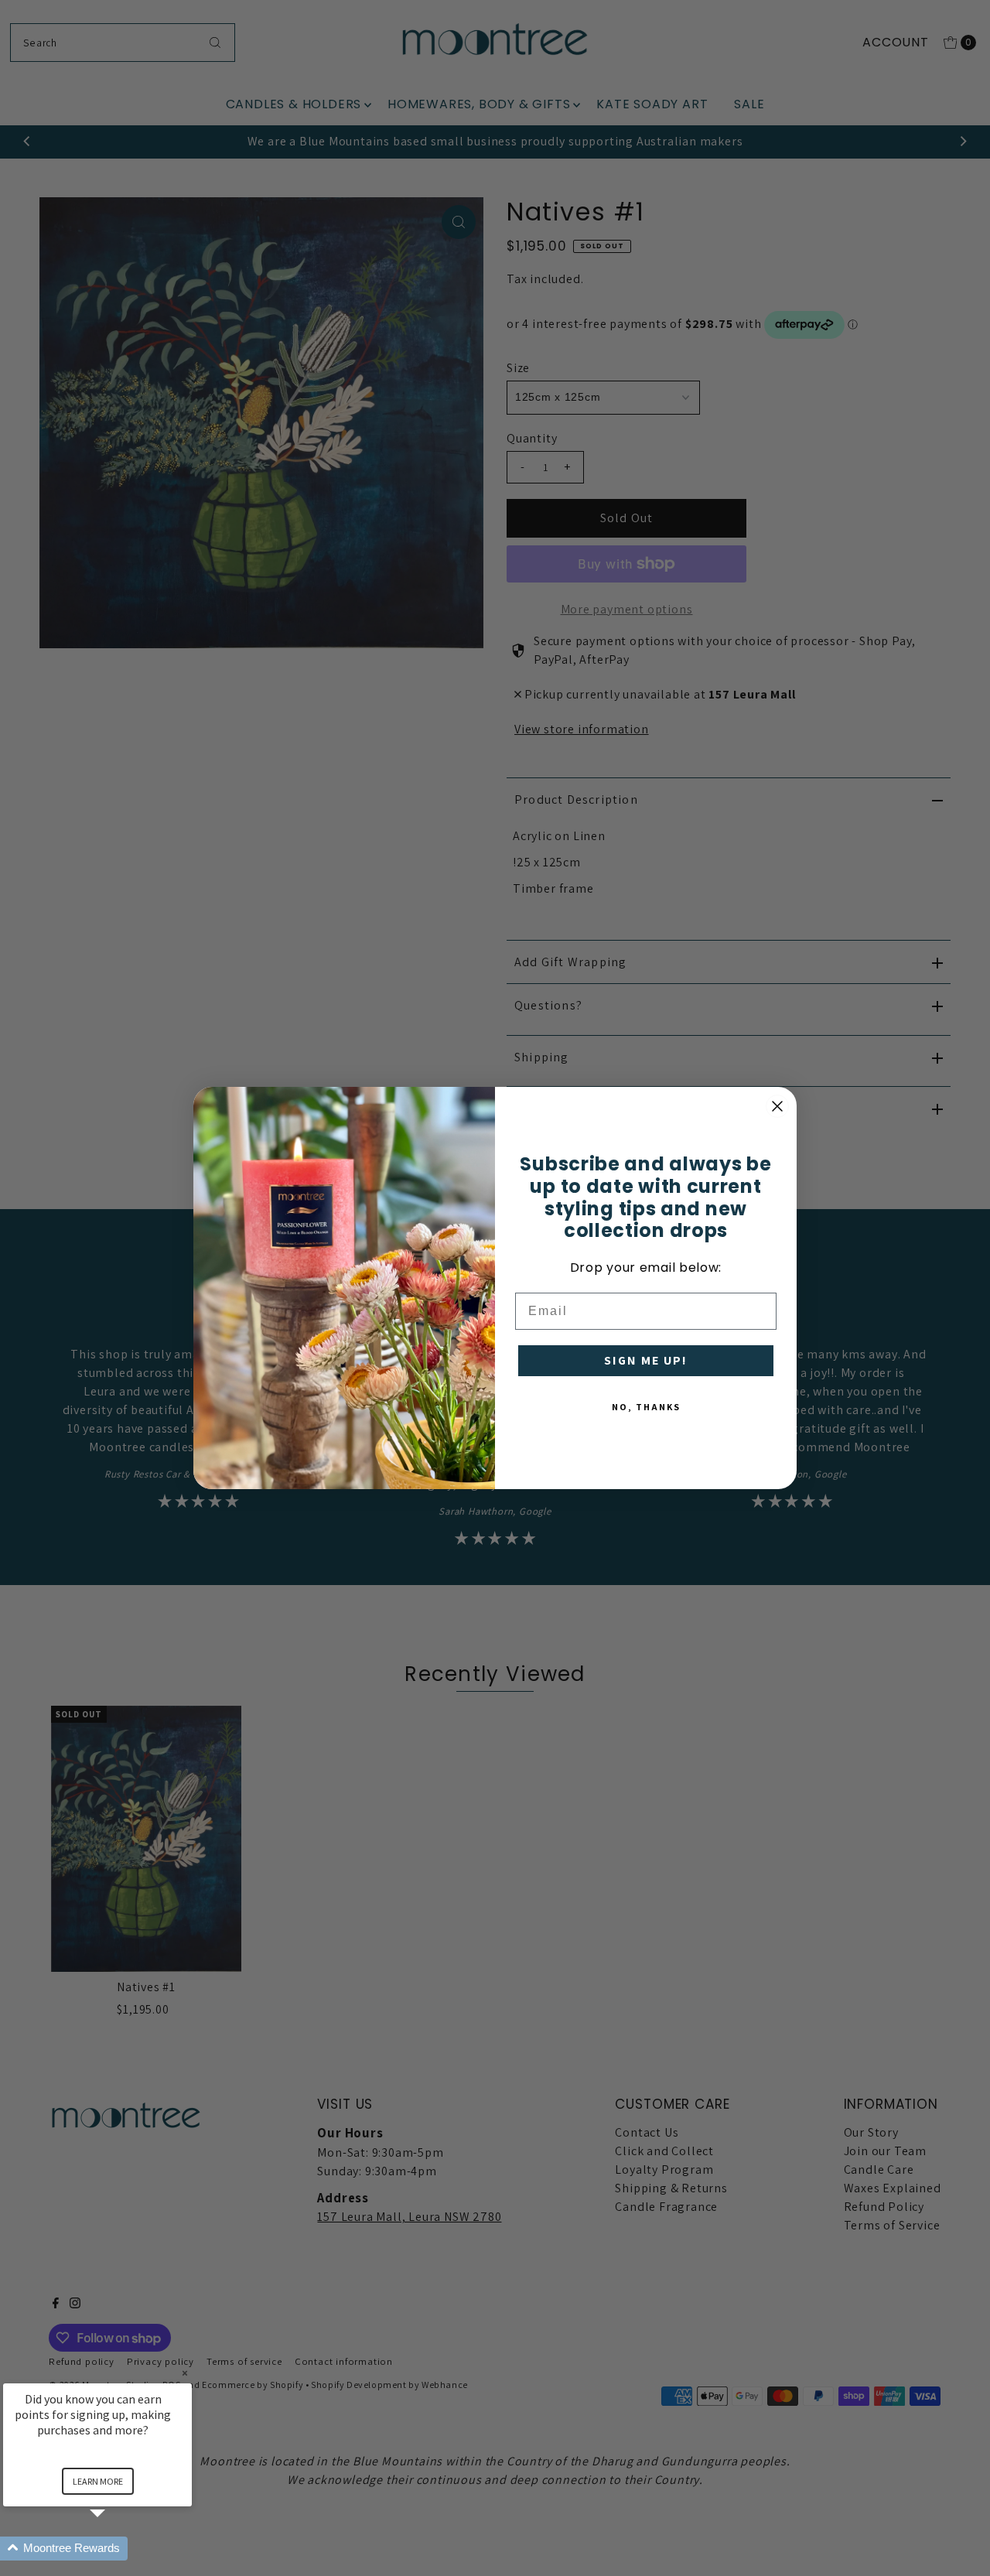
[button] (116, 2549)
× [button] (185, 2373)
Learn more (98, 2481)
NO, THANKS (646, 1407)
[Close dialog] (777, 1106)
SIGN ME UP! (646, 1360)
